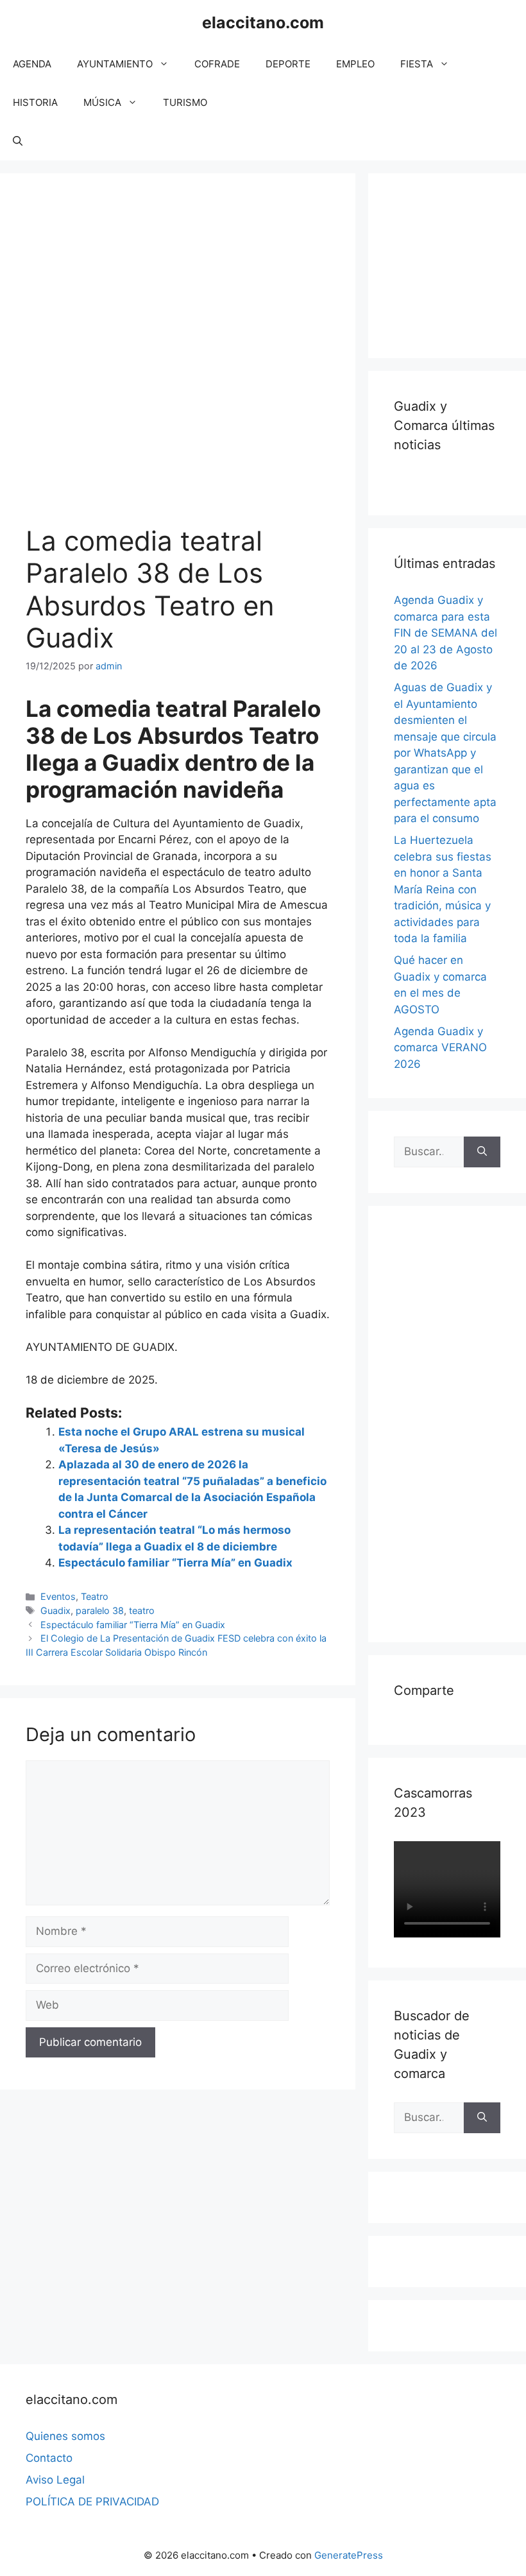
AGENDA (32, 64)
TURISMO (185, 102)
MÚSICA (102, 102)
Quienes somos (65, 2436)
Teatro (95, 1596)
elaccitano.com (263, 22)
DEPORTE (288, 64)
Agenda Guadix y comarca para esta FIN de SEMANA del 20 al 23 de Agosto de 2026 (445, 633)
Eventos (58, 1596)
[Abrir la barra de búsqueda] (18, 141)
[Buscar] (482, 1152)
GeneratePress (349, 2555)
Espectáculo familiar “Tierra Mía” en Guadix (175, 1563)
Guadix (55, 1610)
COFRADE (217, 64)
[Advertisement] (460, 263)
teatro (142, 1610)
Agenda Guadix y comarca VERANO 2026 (440, 1048)
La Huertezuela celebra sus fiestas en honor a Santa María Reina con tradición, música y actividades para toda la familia (443, 889)
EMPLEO (355, 64)
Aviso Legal (55, 2480)
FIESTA (417, 64)
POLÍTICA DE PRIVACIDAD (92, 2502)
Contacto (49, 2458)
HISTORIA (35, 102)
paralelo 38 (100, 1610)
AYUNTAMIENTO (115, 64)
